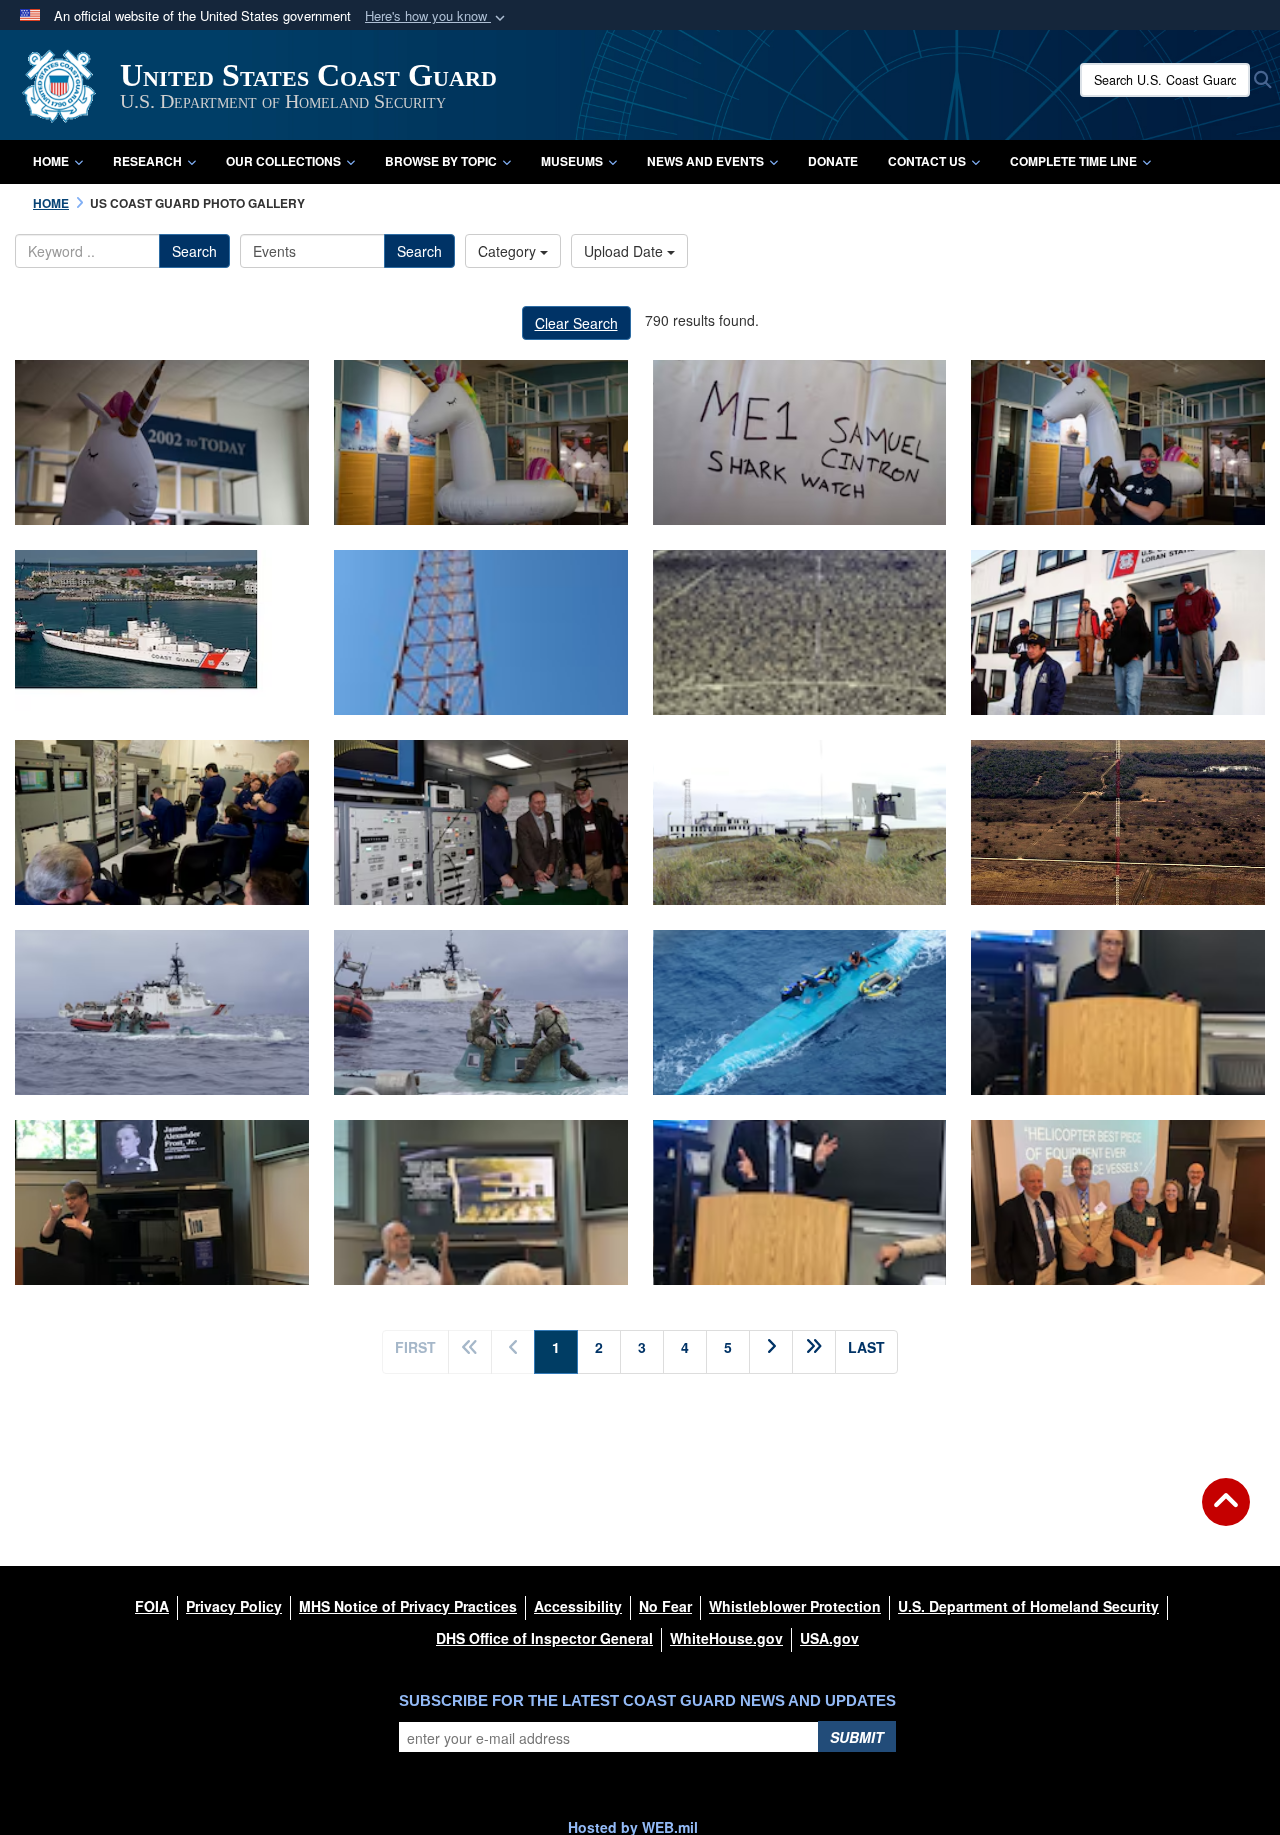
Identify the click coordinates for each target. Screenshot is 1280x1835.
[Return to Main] (1226, 1514)
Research (147, 161)
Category (509, 251)
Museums (572, 161)
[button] (437, 16)
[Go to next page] (771, 1352)
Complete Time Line (1073, 161)
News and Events (705, 161)
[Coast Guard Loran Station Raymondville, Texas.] (1118, 822)
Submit (857, 1737)
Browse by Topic (441, 161)
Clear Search (576, 323)
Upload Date (625, 251)
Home (51, 161)
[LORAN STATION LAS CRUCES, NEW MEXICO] (800, 632)
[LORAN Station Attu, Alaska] (800, 822)
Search (194, 251)
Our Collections (283, 161)
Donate (833, 161)
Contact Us (927, 161)
